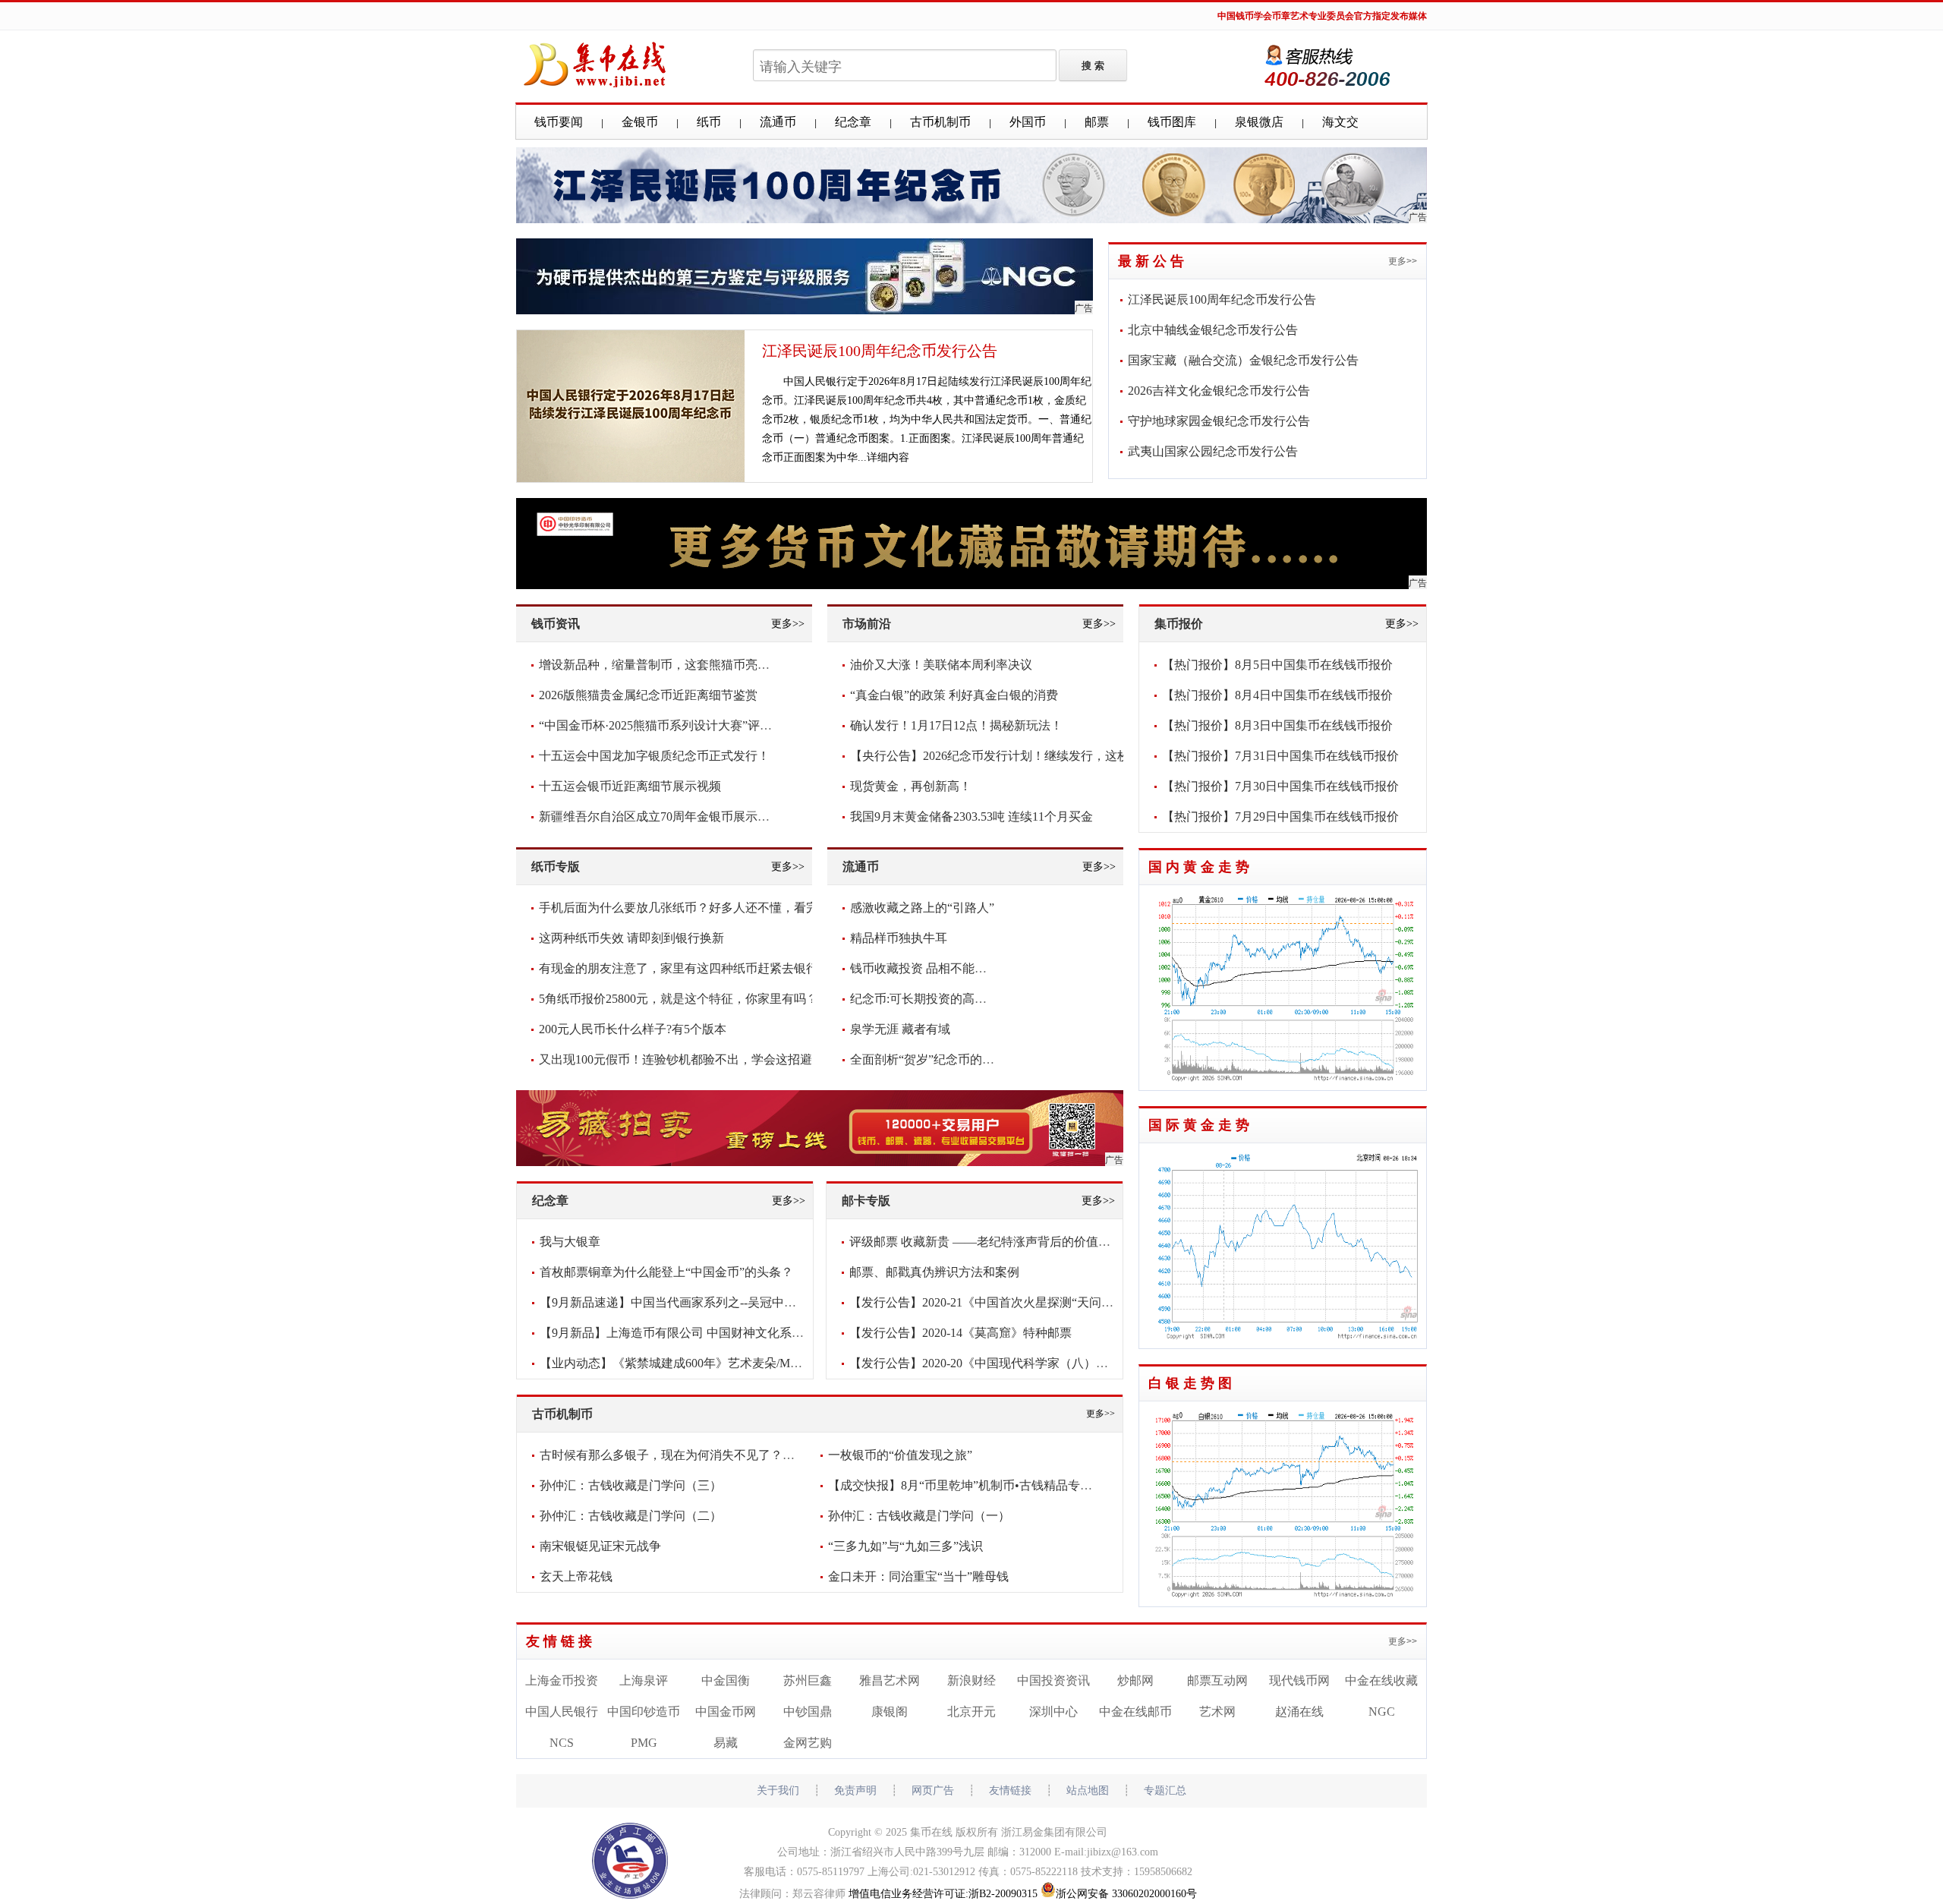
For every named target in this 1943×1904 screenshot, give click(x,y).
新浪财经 (971, 1680)
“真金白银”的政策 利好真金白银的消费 (954, 695)
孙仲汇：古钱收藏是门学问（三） (631, 1485)
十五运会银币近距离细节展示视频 (630, 786)
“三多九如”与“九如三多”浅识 (905, 1546)
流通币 (778, 122)
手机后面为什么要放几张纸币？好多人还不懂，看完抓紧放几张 (709, 908)
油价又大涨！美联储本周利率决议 (941, 665)
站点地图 (1088, 1791)
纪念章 (853, 122)
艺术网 (1217, 1712)
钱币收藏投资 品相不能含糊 (924, 968)
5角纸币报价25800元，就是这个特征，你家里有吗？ (679, 999)
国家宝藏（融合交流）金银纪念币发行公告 (1243, 360)
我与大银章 (570, 1242)
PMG (644, 1743)
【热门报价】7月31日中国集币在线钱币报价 (1280, 756)
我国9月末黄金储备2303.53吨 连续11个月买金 (971, 816)
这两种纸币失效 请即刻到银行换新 (631, 938)
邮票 (1097, 122)
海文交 (1340, 122)
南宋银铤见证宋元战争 (600, 1546)
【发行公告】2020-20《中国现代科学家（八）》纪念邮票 (1003, 1363)
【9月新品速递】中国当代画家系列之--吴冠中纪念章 (680, 1302)
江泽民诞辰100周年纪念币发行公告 (880, 351)
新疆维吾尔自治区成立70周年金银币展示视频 (660, 816)
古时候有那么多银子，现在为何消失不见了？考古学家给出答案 (710, 1455)
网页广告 (933, 1791)
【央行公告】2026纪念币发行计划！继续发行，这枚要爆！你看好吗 (1032, 756)
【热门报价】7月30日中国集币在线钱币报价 (1280, 786)
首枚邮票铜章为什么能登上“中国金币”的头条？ (666, 1272)
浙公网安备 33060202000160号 (1126, 1894)
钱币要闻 (559, 122)
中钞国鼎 (808, 1712)
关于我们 (778, 1791)
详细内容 (888, 457)
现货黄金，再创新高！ (911, 786)
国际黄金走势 (1201, 1125)
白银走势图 (1192, 1383)
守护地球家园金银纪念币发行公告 (1219, 421)
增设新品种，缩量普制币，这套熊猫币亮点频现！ (672, 665)
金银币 (640, 122)
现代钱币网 (1299, 1680)
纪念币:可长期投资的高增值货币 (937, 999)
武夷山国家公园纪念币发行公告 (1213, 451)
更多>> (1403, 261)
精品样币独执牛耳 (899, 938)
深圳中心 (1053, 1712)
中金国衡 (726, 1680)
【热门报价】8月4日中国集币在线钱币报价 (1277, 695)
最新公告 (1153, 261)
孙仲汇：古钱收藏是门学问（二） (631, 1516)
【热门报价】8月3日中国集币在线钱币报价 (1277, 725)
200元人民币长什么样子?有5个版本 (633, 1029)
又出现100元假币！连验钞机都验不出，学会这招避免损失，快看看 (718, 1059)
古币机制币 (940, 122)
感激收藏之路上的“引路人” (922, 908)
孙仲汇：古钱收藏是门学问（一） (919, 1516)
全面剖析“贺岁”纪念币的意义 (928, 1059)
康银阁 (890, 1712)
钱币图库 (1172, 122)
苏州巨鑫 (808, 1680)
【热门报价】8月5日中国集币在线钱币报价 (1277, 665)
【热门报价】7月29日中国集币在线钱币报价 (1280, 816)
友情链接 (561, 1641)
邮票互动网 (1217, 1680)
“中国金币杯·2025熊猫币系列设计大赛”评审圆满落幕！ (686, 725)
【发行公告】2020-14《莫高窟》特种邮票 (960, 1333)
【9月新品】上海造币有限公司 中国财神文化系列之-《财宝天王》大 (722, 1333)
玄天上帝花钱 (576, 1576)
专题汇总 (1165, 1791)
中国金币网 (726, 1712)
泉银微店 (1259, 122)
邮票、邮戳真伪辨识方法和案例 (934, 1272)
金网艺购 (808, 1743)
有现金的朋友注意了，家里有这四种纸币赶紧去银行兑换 (691, 968)
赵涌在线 (1299, 1712)
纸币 (709, 122)
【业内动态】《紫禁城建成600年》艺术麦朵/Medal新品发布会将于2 (720, 1363)
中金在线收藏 (1381, 1680)
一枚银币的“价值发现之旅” (900, 1455)
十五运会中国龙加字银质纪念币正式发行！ (654, 756)
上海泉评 (644, 1680)
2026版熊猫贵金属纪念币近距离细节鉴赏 (648, 695)
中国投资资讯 (1053, 1680)
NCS (562, 1743)
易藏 (726, 1743)
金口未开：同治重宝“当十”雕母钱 (918, 1576)
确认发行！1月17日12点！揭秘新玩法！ (956, 725)
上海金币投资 (562, 1680)
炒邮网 (1135, 1680)
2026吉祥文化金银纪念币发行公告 (1219, 391)
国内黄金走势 (1201, 867)
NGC (1382, 1712)
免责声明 (855, 1791)
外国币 (1028, 122)
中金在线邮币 (1135, 1712)
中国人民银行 (562, 1712)
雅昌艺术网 (890, 1680)
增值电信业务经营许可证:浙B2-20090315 (943, 1894)
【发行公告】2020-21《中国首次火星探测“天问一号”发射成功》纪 (1027, 1302)
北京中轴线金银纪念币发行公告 (1213, 330)
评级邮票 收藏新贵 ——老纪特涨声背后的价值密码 (986, 1242)
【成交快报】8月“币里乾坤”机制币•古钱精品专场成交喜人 (984, 1485)
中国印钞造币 (644, 1712)
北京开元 (971, 1712)
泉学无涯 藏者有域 (900, 1029)
